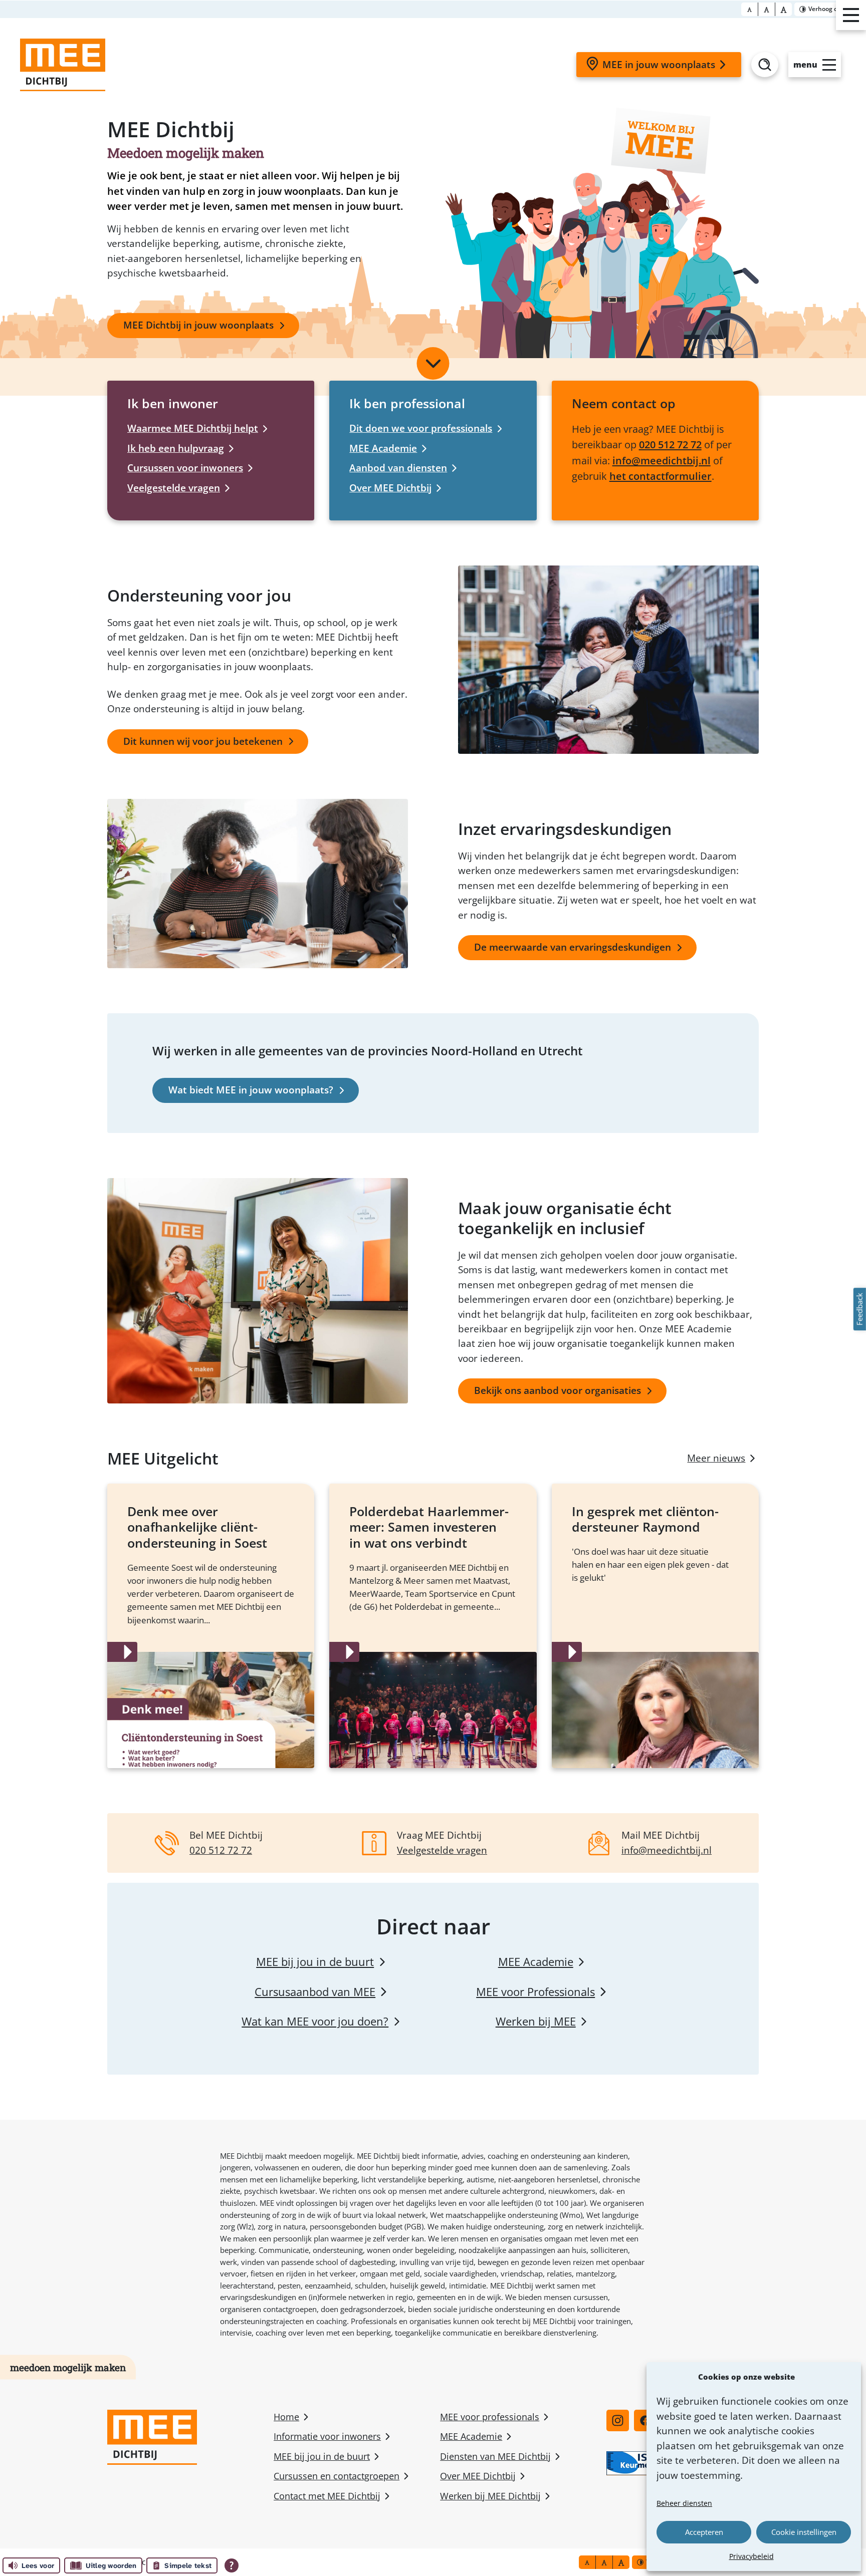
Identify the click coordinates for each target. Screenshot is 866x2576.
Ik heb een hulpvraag (176, 448)
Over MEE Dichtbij (390, 488)
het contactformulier (661, 476)
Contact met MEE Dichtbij (327, 2496)
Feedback (859, 1310)
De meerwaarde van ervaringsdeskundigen (573, 947)
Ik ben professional (407, 403)
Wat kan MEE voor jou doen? (315, 2021)
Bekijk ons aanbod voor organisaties (558, 1390)
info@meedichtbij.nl (662, 460)
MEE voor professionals (490, 2417)
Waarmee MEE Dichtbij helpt (193, 428)
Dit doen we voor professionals (421, 428)
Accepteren (704, 2532)
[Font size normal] (750, 9)
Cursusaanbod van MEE (315, 1992)
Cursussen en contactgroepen (337, 2476)
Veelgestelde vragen (174, 488)
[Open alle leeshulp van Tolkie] (232, 2565)
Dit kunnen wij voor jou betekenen (203, 741)
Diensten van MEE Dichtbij (495, 2456)
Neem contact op (624, 403)
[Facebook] (645, 2420)
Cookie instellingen (804, 2532)
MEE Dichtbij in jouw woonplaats (198, 325)
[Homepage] (63, 65)
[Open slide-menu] (851, 15)
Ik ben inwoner (173, 403)
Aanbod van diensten (398, 468)
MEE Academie (383, 448)
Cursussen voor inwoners (185, 468)
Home (286, 2417)
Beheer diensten (684, 2503)
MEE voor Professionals (535, 1992)
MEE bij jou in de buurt (315, 1962)
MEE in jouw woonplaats (659, 65)
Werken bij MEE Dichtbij (490, 2496)
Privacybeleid (751, 2556)
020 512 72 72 (670, 444)
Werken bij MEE (536, 2021)
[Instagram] (618, 2420)
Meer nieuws (716, 1458)
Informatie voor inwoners (327, 2436)
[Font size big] (767, 9)
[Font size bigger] (784, 9)
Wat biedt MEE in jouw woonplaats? (251, 1090)
